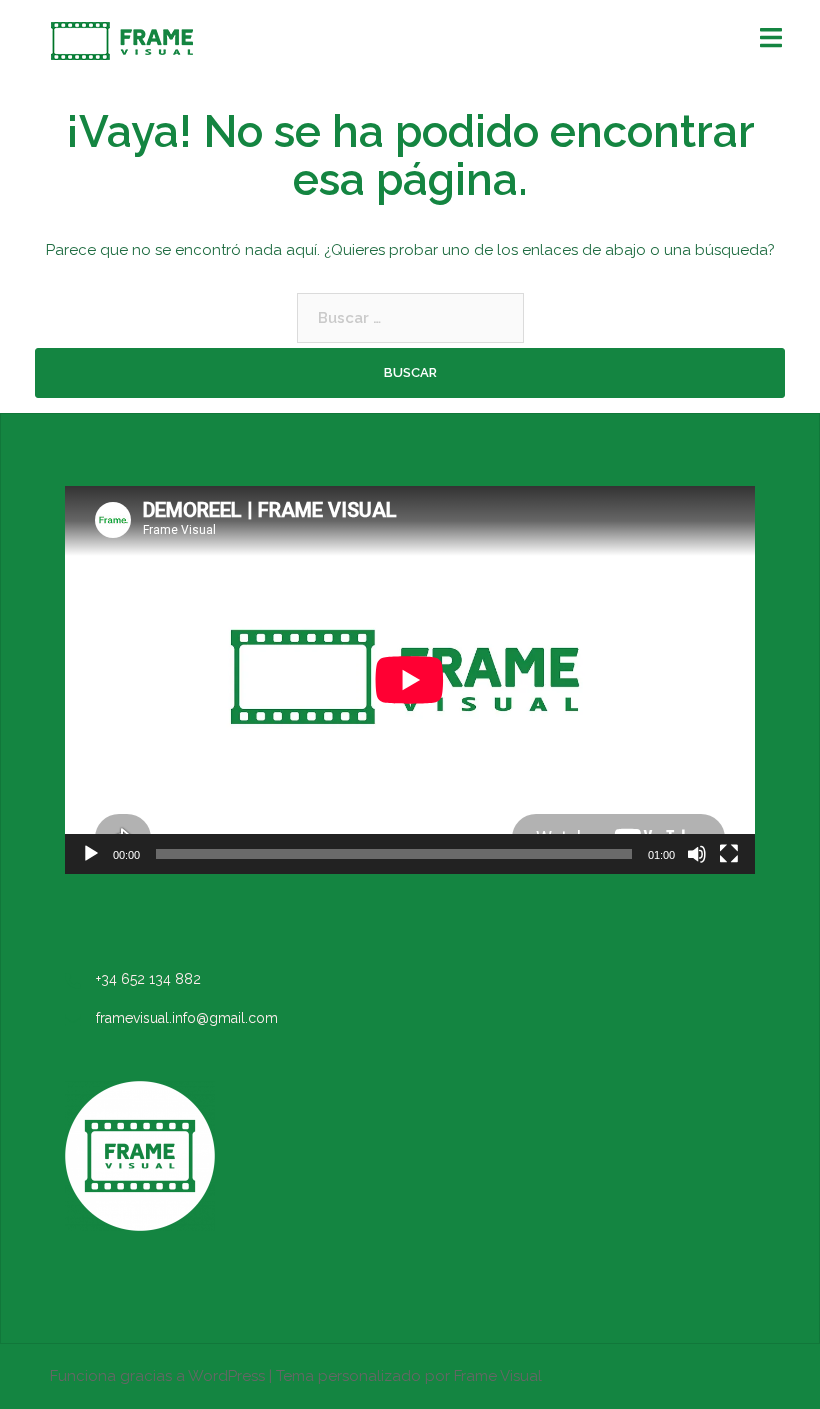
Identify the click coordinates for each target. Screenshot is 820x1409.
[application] (410, 680)
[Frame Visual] (122, 40)
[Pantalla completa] (729, 854)
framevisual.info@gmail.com (187, 1018)
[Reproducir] (91, 854)
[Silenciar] (697, 854)
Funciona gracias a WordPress (157, 1376)
